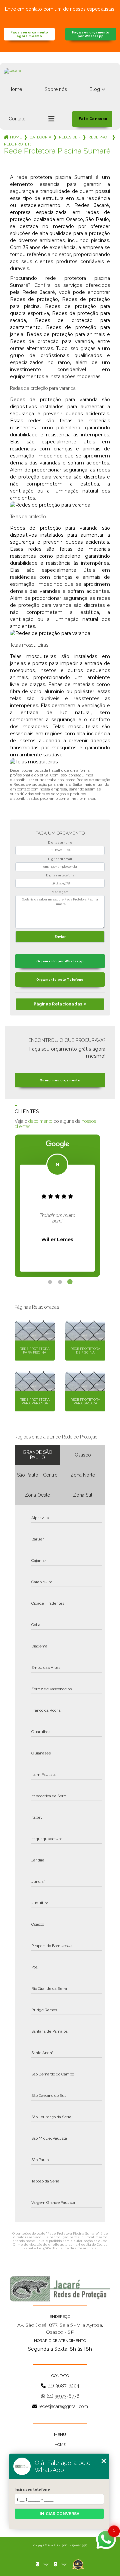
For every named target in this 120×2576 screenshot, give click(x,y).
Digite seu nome (60, 843)
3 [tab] (70, 1282)
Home (15, 89)
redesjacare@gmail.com (63, 2406)
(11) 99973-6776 (63, 2396)
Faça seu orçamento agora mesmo (29, 34)
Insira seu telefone (32, 2489)
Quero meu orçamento (60, 1080)
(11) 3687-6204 (63, 2386)
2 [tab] (60, 1282)
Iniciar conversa (59, 2514)
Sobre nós (56, 89)
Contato (17, 119)
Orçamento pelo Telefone (60, 980)
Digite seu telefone (60, 875)
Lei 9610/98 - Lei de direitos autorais (66, 2248)
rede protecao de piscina (99, 137)
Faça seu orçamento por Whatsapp (91, 34)
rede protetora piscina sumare (18, 144)
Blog (95, 89)
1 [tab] (50, 1282)
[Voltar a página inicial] (60, 78)
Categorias (40, 137)
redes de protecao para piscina (70, 137)
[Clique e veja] (60, 2289)
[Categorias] (51, 119)
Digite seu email (60, 859)
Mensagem (60, 892)
